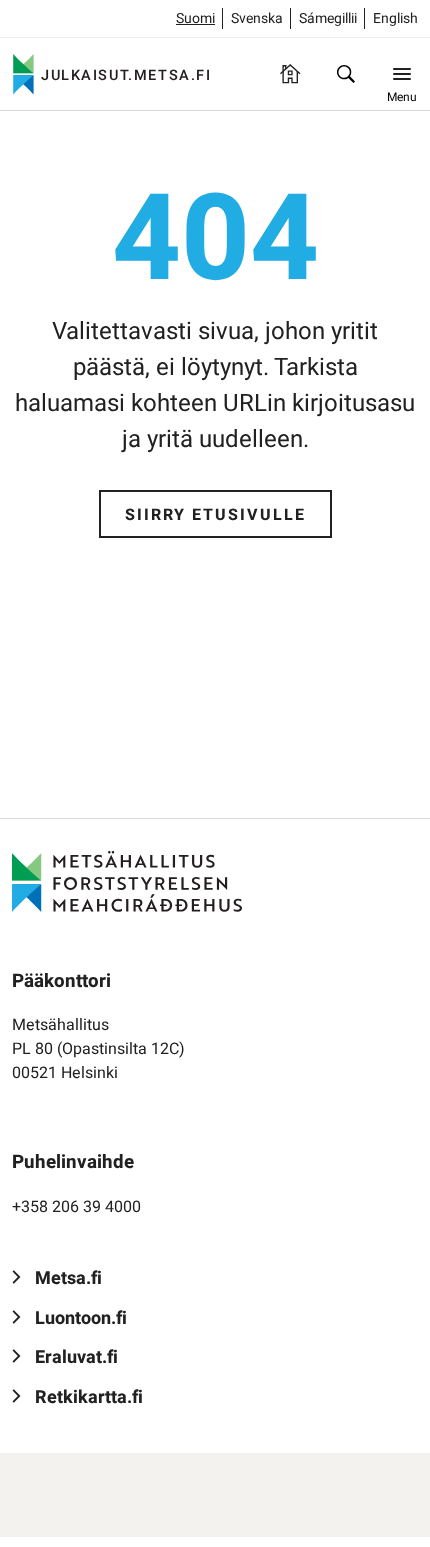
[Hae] (346, 74)
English (395, 18)
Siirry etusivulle (215, 515)
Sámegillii (328, 18)
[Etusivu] (290, 74)
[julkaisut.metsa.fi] (127, 881)
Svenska (257, 18)
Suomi (195, 18)
